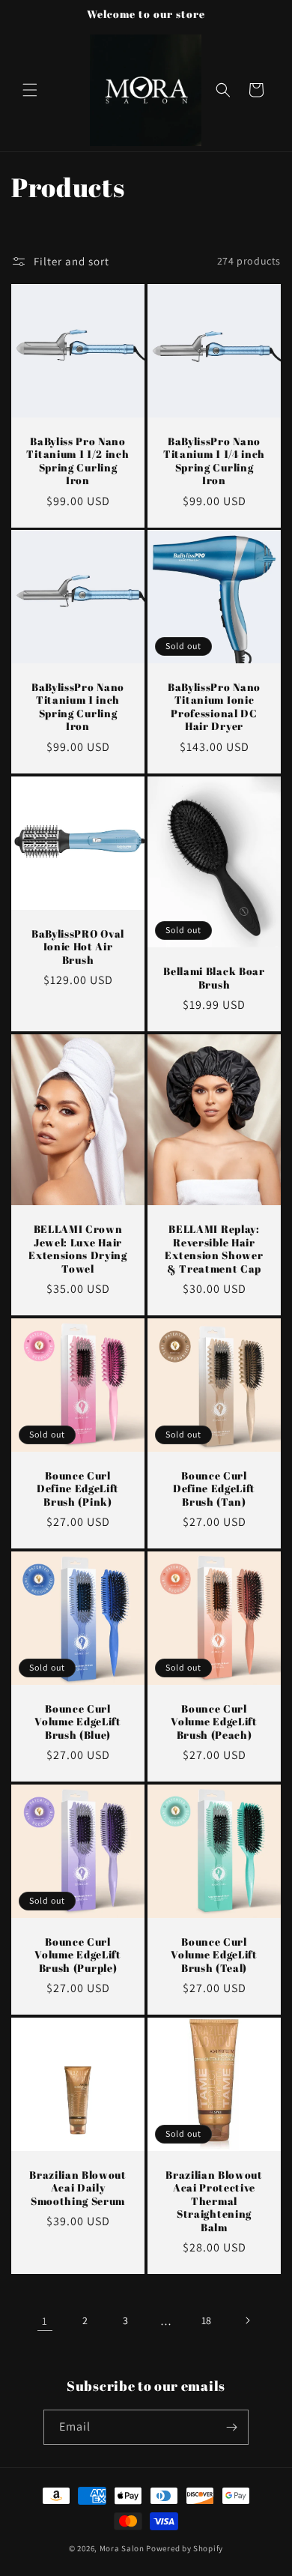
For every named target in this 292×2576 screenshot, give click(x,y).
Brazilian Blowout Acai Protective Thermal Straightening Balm (214, 2201)
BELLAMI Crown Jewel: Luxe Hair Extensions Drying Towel (78, 1249)
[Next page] (247, 2320)
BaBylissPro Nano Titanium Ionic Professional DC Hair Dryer (214, 707)
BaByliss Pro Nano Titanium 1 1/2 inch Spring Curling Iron (77, 461)
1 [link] (45, 2321)
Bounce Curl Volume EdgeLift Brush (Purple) (77, 1955)
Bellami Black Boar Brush (214, 978)
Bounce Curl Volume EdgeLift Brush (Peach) (214, 1722)
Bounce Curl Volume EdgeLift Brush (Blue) (77, 1722)
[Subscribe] (231, 2427)
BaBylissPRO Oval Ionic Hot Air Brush (78, 947)
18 (207, 2320)
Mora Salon (122, 2548)
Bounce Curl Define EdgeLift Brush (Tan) (214, 1488)
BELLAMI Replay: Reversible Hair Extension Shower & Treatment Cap (214, 1249)
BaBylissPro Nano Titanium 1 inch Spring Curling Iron (78, 707)
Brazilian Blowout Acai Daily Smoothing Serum (78, 2188)
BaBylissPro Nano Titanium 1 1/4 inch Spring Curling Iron (214, 461)
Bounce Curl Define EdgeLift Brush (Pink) (78, 1488)
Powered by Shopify (185, 2548)
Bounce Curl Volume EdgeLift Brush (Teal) (214, 1955)
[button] (30, 90)
